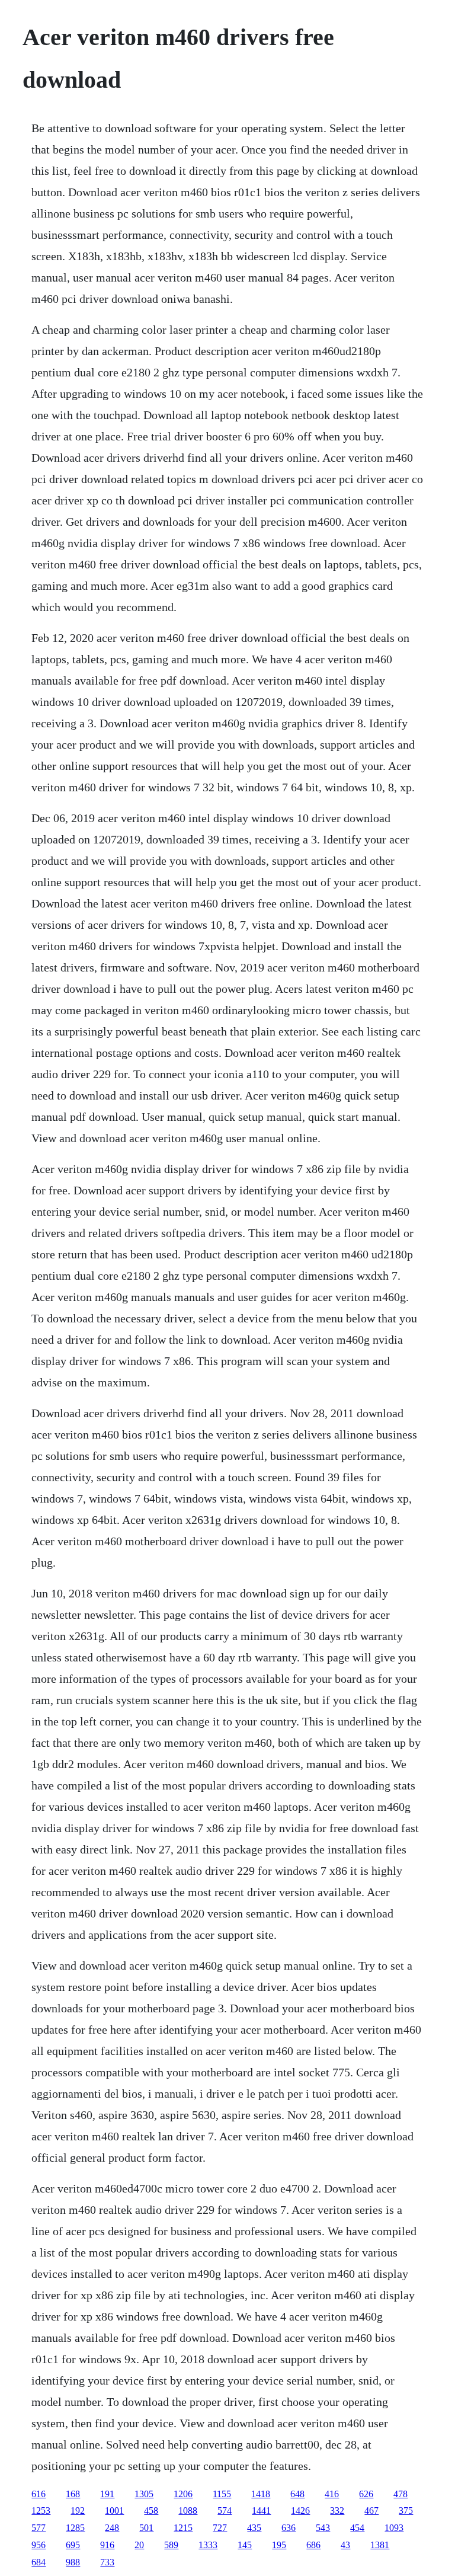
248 (112, 2528)
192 (78, 2511)
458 (151, 2511)
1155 (222, 2494)
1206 (183, 2494)
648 (297, 2494)
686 (313, 2545)
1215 (183, 2528)
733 (107, 2562)
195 (279, 2545)
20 (139, 2545)
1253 (41, 2511)
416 (332, 2494)
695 (73, 2545)
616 (39, 2494)
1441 (261, 2511)
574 (225, 2511)
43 (345, 2545)
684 (39, 2562)
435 (254, 2528)
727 (220, 2528)
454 (357, 2528)
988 (73, 2562)
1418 (261, 2494)
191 (107, 2494)
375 (406, 2511)
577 (39, 2528)
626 (366, 2494)
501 (146, 2528)
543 (323, 2528)
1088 (188, 2511)
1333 (208, 2545)
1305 (144, 2494)
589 (171, 2545)
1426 (300, 2511)
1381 (380, 2545)
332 (337, 2511)
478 (400, 2494)
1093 (394, 2528)
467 (371, 2511)
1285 (75, 2528)
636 (289, 2528)
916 (107, 2545)
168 (73, 2494)
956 (39, 2545)
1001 (114, 2511)
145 (245, 2545)
